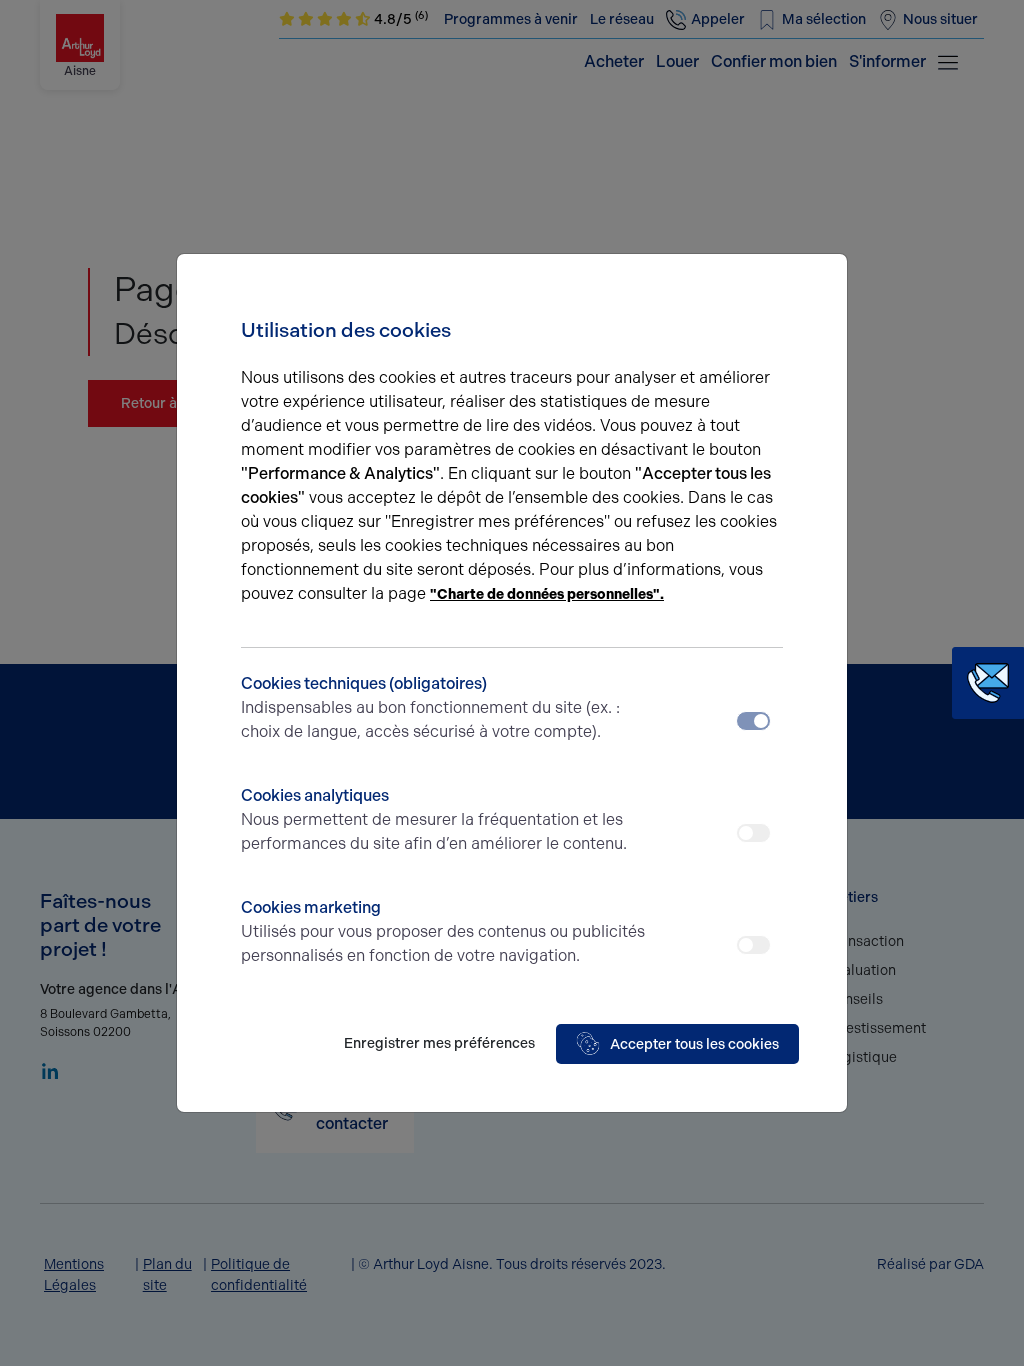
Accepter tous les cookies (694, 1044)
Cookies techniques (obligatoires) (430, 707)
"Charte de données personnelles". (547, 594)
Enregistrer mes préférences (439, 1043)
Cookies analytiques (434, 819)
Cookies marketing (443, 931)
